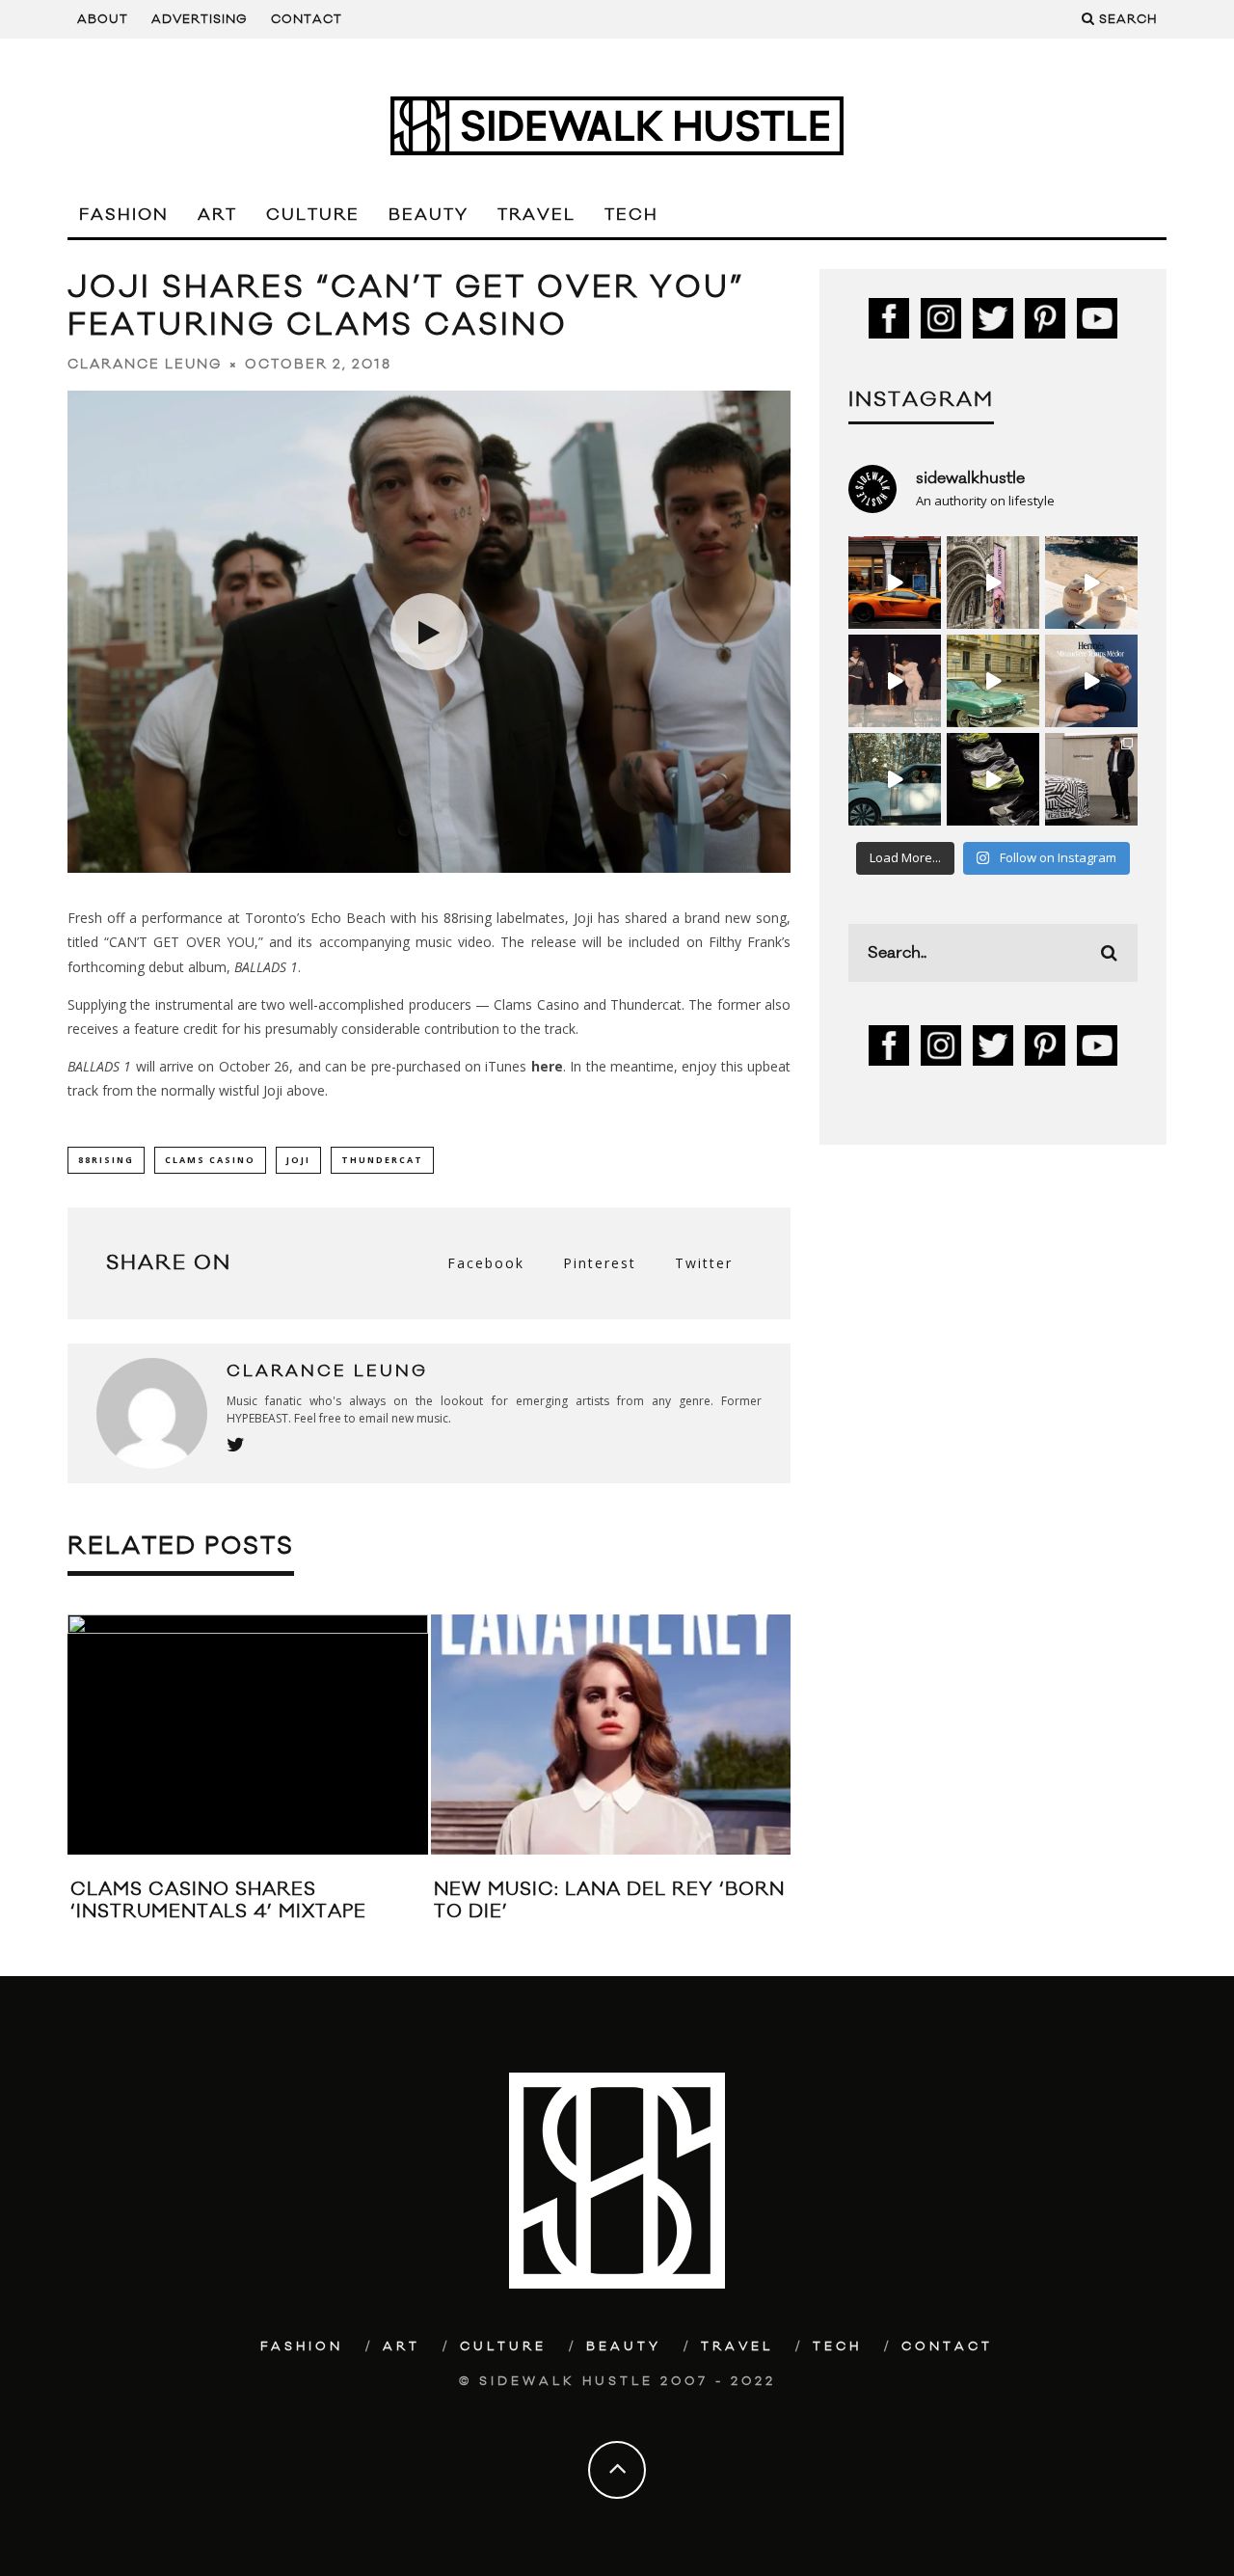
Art (217, 215)
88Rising (106, 1160)
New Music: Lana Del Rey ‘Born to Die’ (609, 1900)
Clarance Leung (145, 365)
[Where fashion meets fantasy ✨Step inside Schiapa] (993, 583)
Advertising (200, 19)
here (547, 1066)
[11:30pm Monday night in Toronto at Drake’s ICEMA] (895, 681)
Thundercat (382, 1160)
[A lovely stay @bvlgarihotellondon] (895, 583)
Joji (298, 1160)
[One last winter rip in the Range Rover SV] (895, 779)
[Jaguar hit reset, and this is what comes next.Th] (1091, 779)
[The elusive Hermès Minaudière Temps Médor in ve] (1091, 681)
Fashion (124, 215)
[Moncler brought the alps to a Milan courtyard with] (993, 681)
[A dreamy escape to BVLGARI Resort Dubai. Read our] (1091, 583)
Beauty (429, 215)
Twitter (704, 1263)
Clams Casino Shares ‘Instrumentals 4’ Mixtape (218, 1900)
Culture (313, 215)
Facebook (486, 1263)
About (103, 19)
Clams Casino (210, 1160)
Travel (537, 215)
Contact (307, 19)
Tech (631, 215)
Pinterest (600, 1263)
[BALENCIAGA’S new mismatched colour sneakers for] (993, 779)
